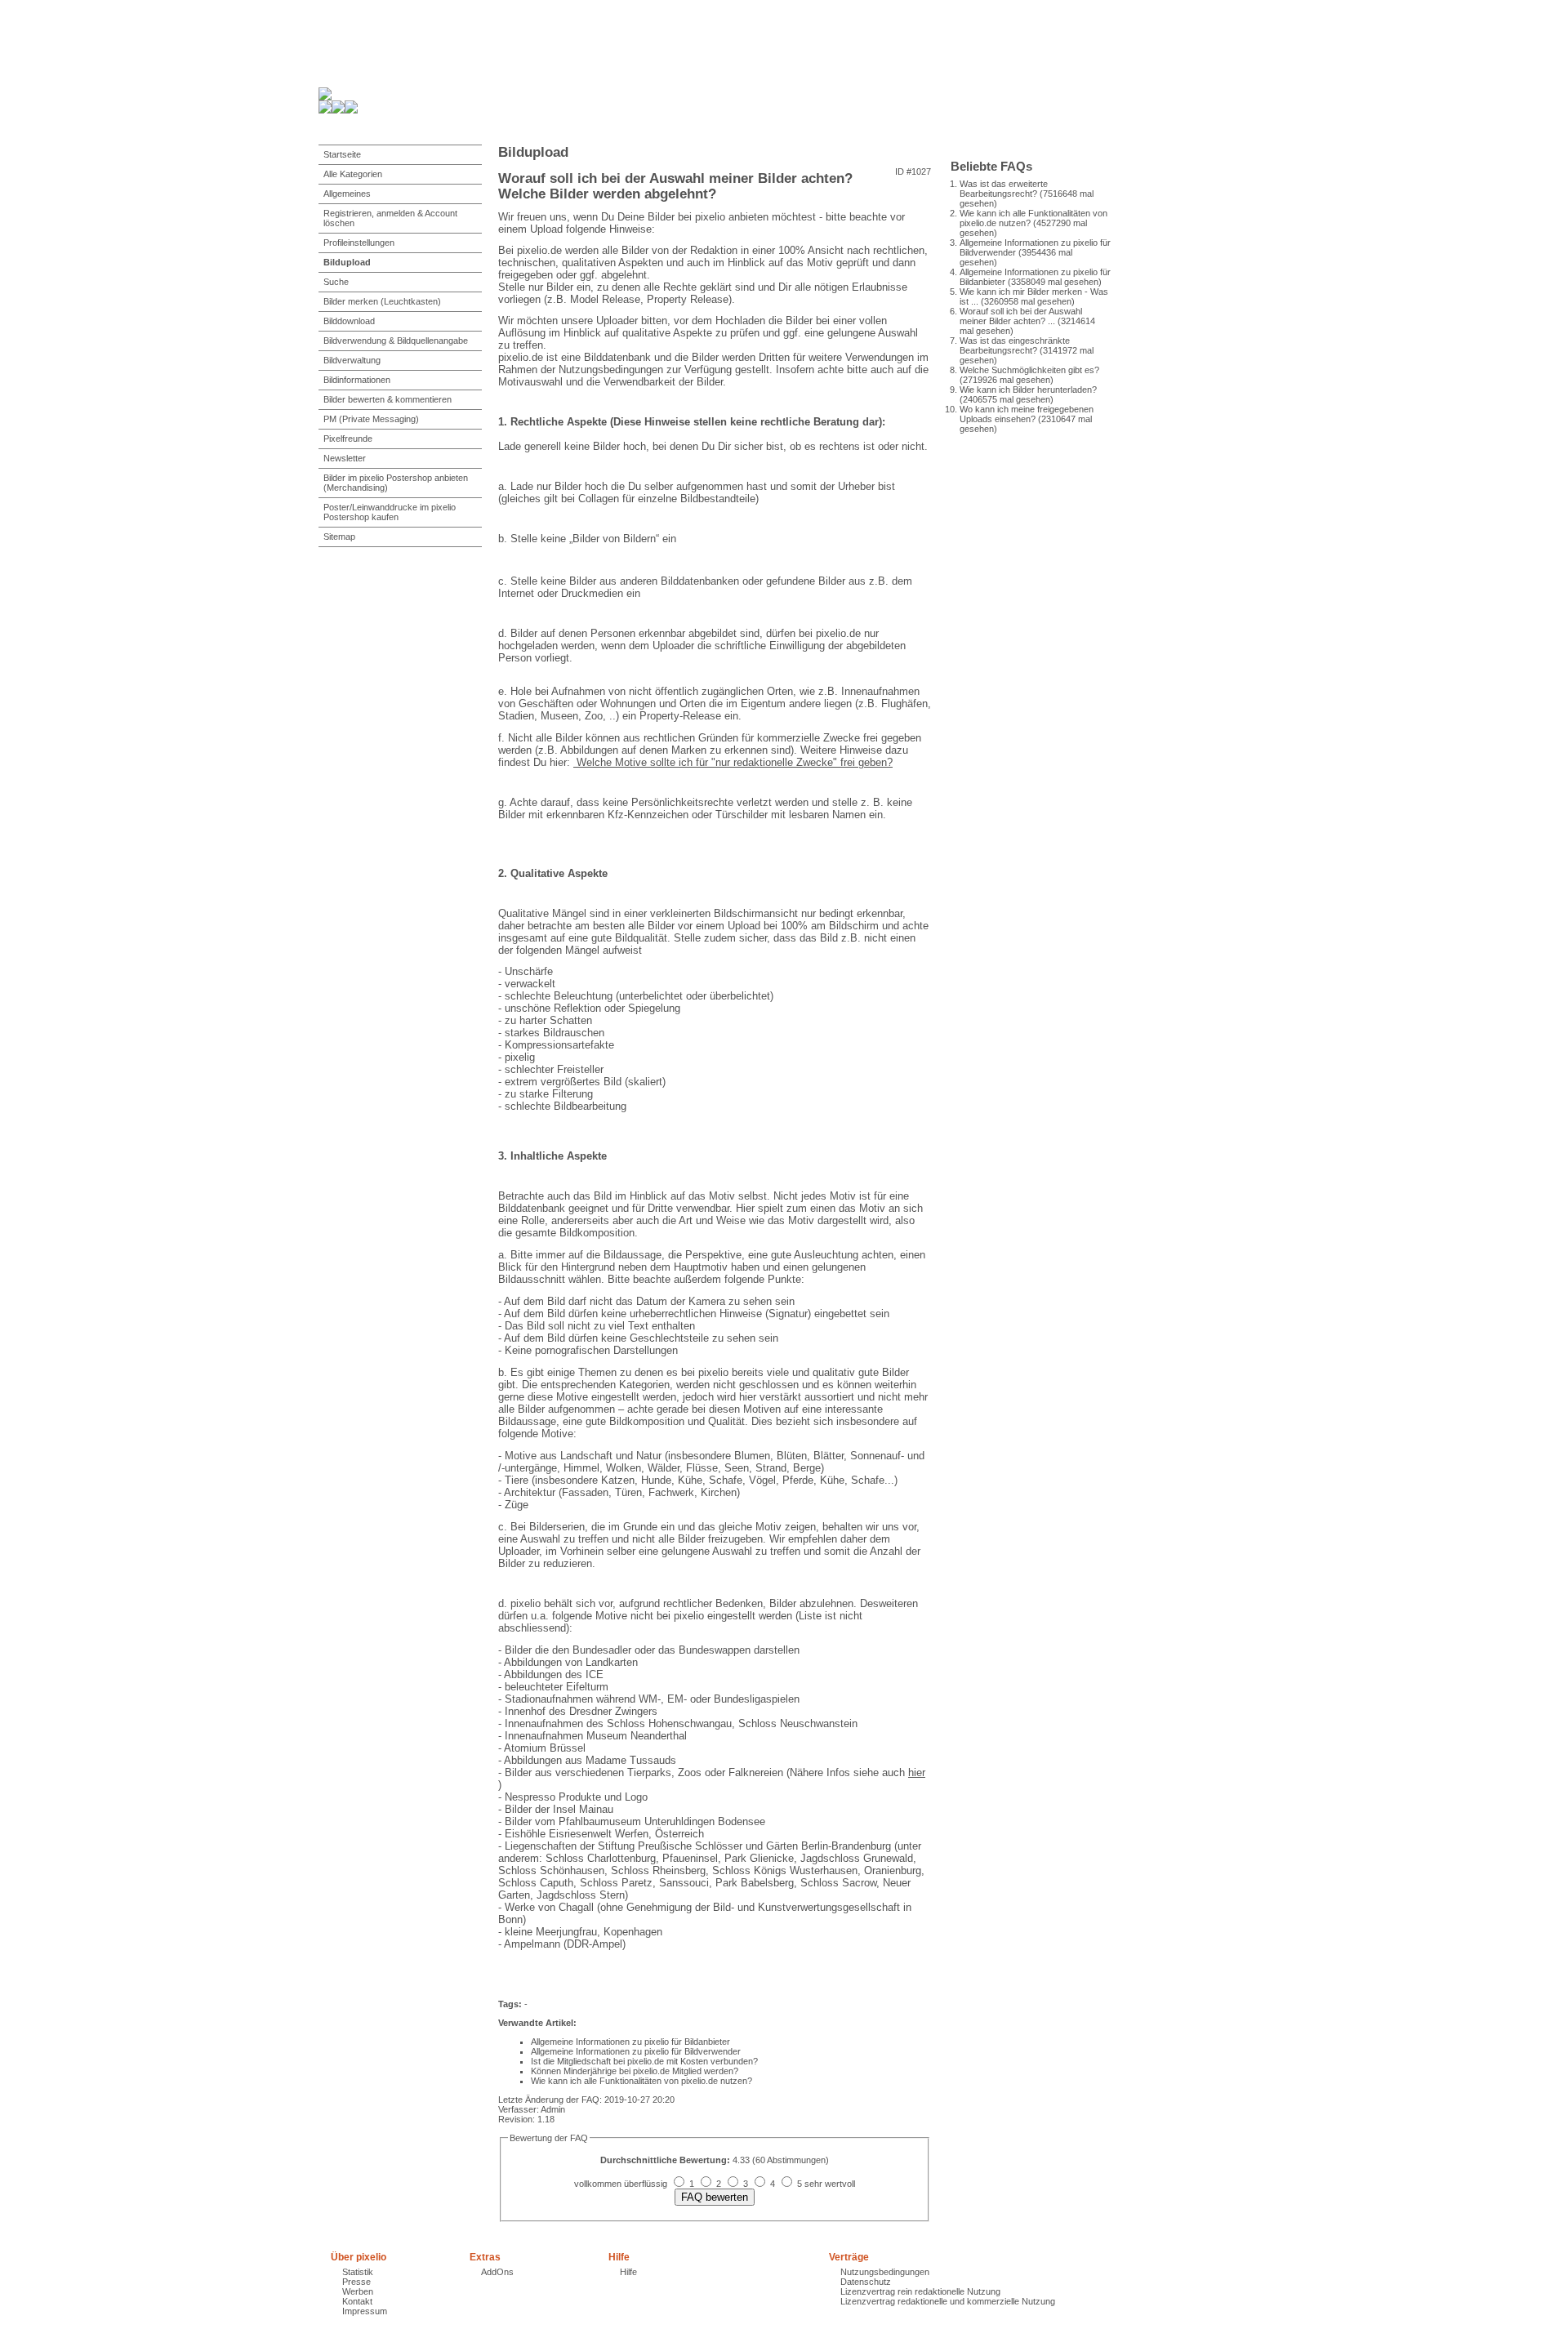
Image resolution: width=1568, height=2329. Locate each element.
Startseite (342, 154)
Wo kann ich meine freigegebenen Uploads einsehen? (1027, 414)
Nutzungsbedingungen (885, 2272)
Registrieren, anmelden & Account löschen (390, 218)
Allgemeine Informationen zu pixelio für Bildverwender (636, 2051)
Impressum (365, 2311)
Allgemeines (347, 194)
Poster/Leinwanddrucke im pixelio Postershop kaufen (390, 512)
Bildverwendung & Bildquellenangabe (396, 341)
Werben (358, 2291)
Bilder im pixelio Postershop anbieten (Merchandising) (396, 483)
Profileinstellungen (359, 243)
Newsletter (345, 458)
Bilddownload (349, 321)
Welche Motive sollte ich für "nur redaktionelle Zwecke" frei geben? (733, 762)
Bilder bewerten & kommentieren (388, 399)
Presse (356, 2282)
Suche (336, 282)
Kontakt (357, 2301)
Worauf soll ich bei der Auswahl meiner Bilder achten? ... (1021, 316)
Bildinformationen (357, 380)
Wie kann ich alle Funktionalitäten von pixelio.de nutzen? (641, 2081)
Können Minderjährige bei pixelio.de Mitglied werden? (635, 2071)
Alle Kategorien (353, 174)
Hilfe (628, 2272)
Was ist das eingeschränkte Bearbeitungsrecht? (1015, 345)
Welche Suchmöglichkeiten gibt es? (1029, 370)
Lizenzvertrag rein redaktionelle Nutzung (920, 2291)
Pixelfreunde (348, 439)
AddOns (497, 2272)
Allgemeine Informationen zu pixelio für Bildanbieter (630, 2042)
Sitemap (339, 537)
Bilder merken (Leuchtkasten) (382, 301)
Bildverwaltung (352, 360)
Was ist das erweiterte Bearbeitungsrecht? (1004, 189)
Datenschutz (866, 2282)
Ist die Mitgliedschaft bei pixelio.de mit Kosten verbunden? (644, 2061)
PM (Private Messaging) (371, 419)
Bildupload (347, 262)
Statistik (358, 2272)
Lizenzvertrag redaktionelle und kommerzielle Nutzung (948, 2301)
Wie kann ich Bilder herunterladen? (1028, 390)
